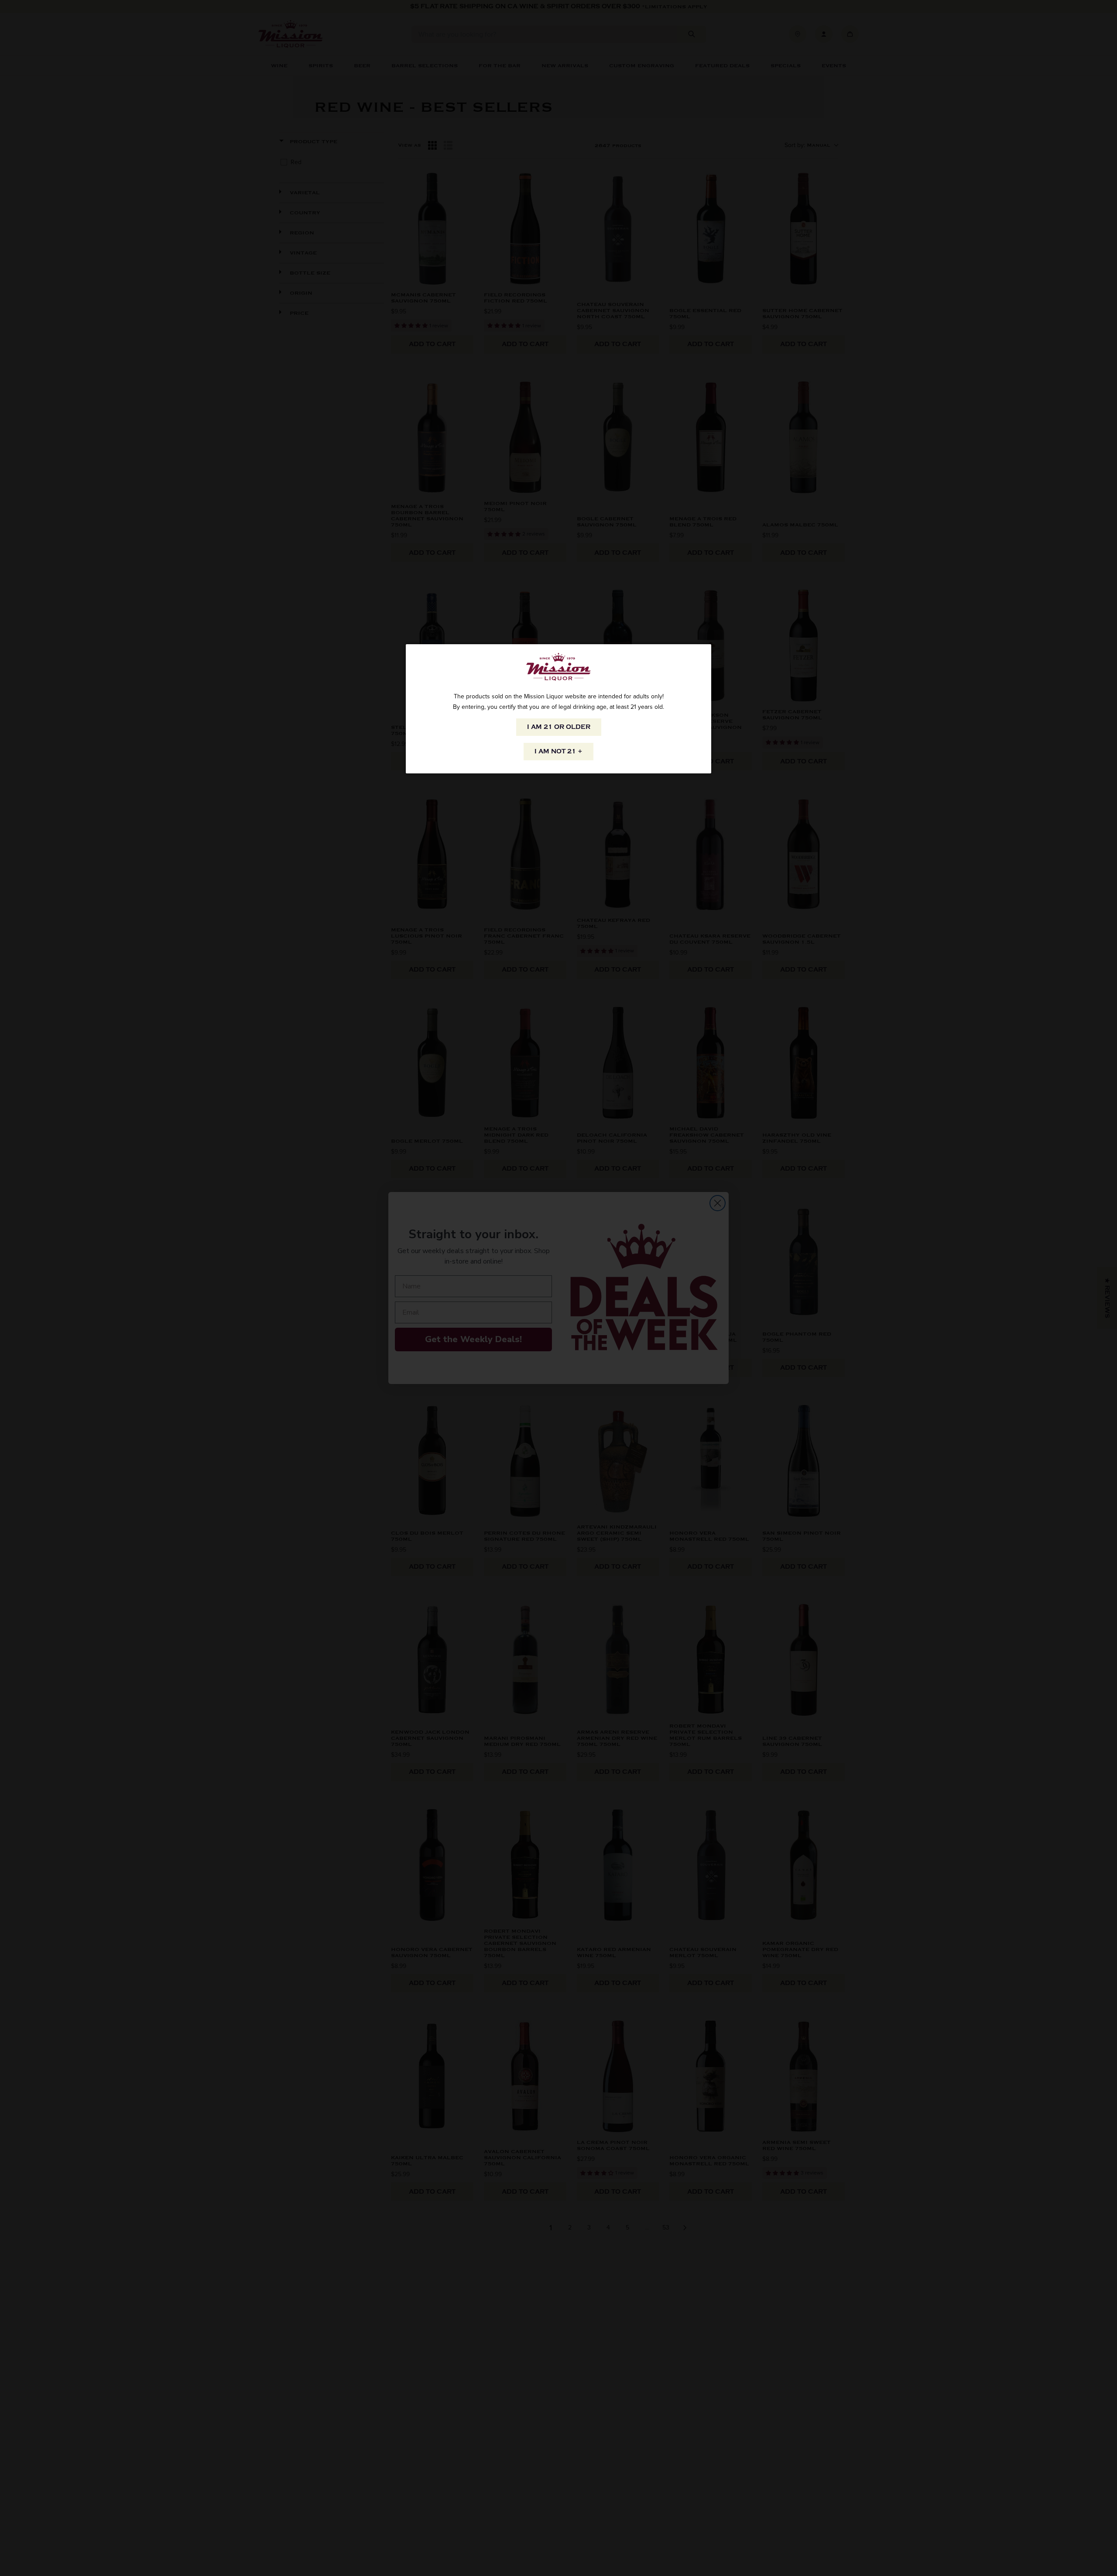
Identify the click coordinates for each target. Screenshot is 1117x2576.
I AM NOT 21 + (558, 751)
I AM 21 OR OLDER (559, 727)
